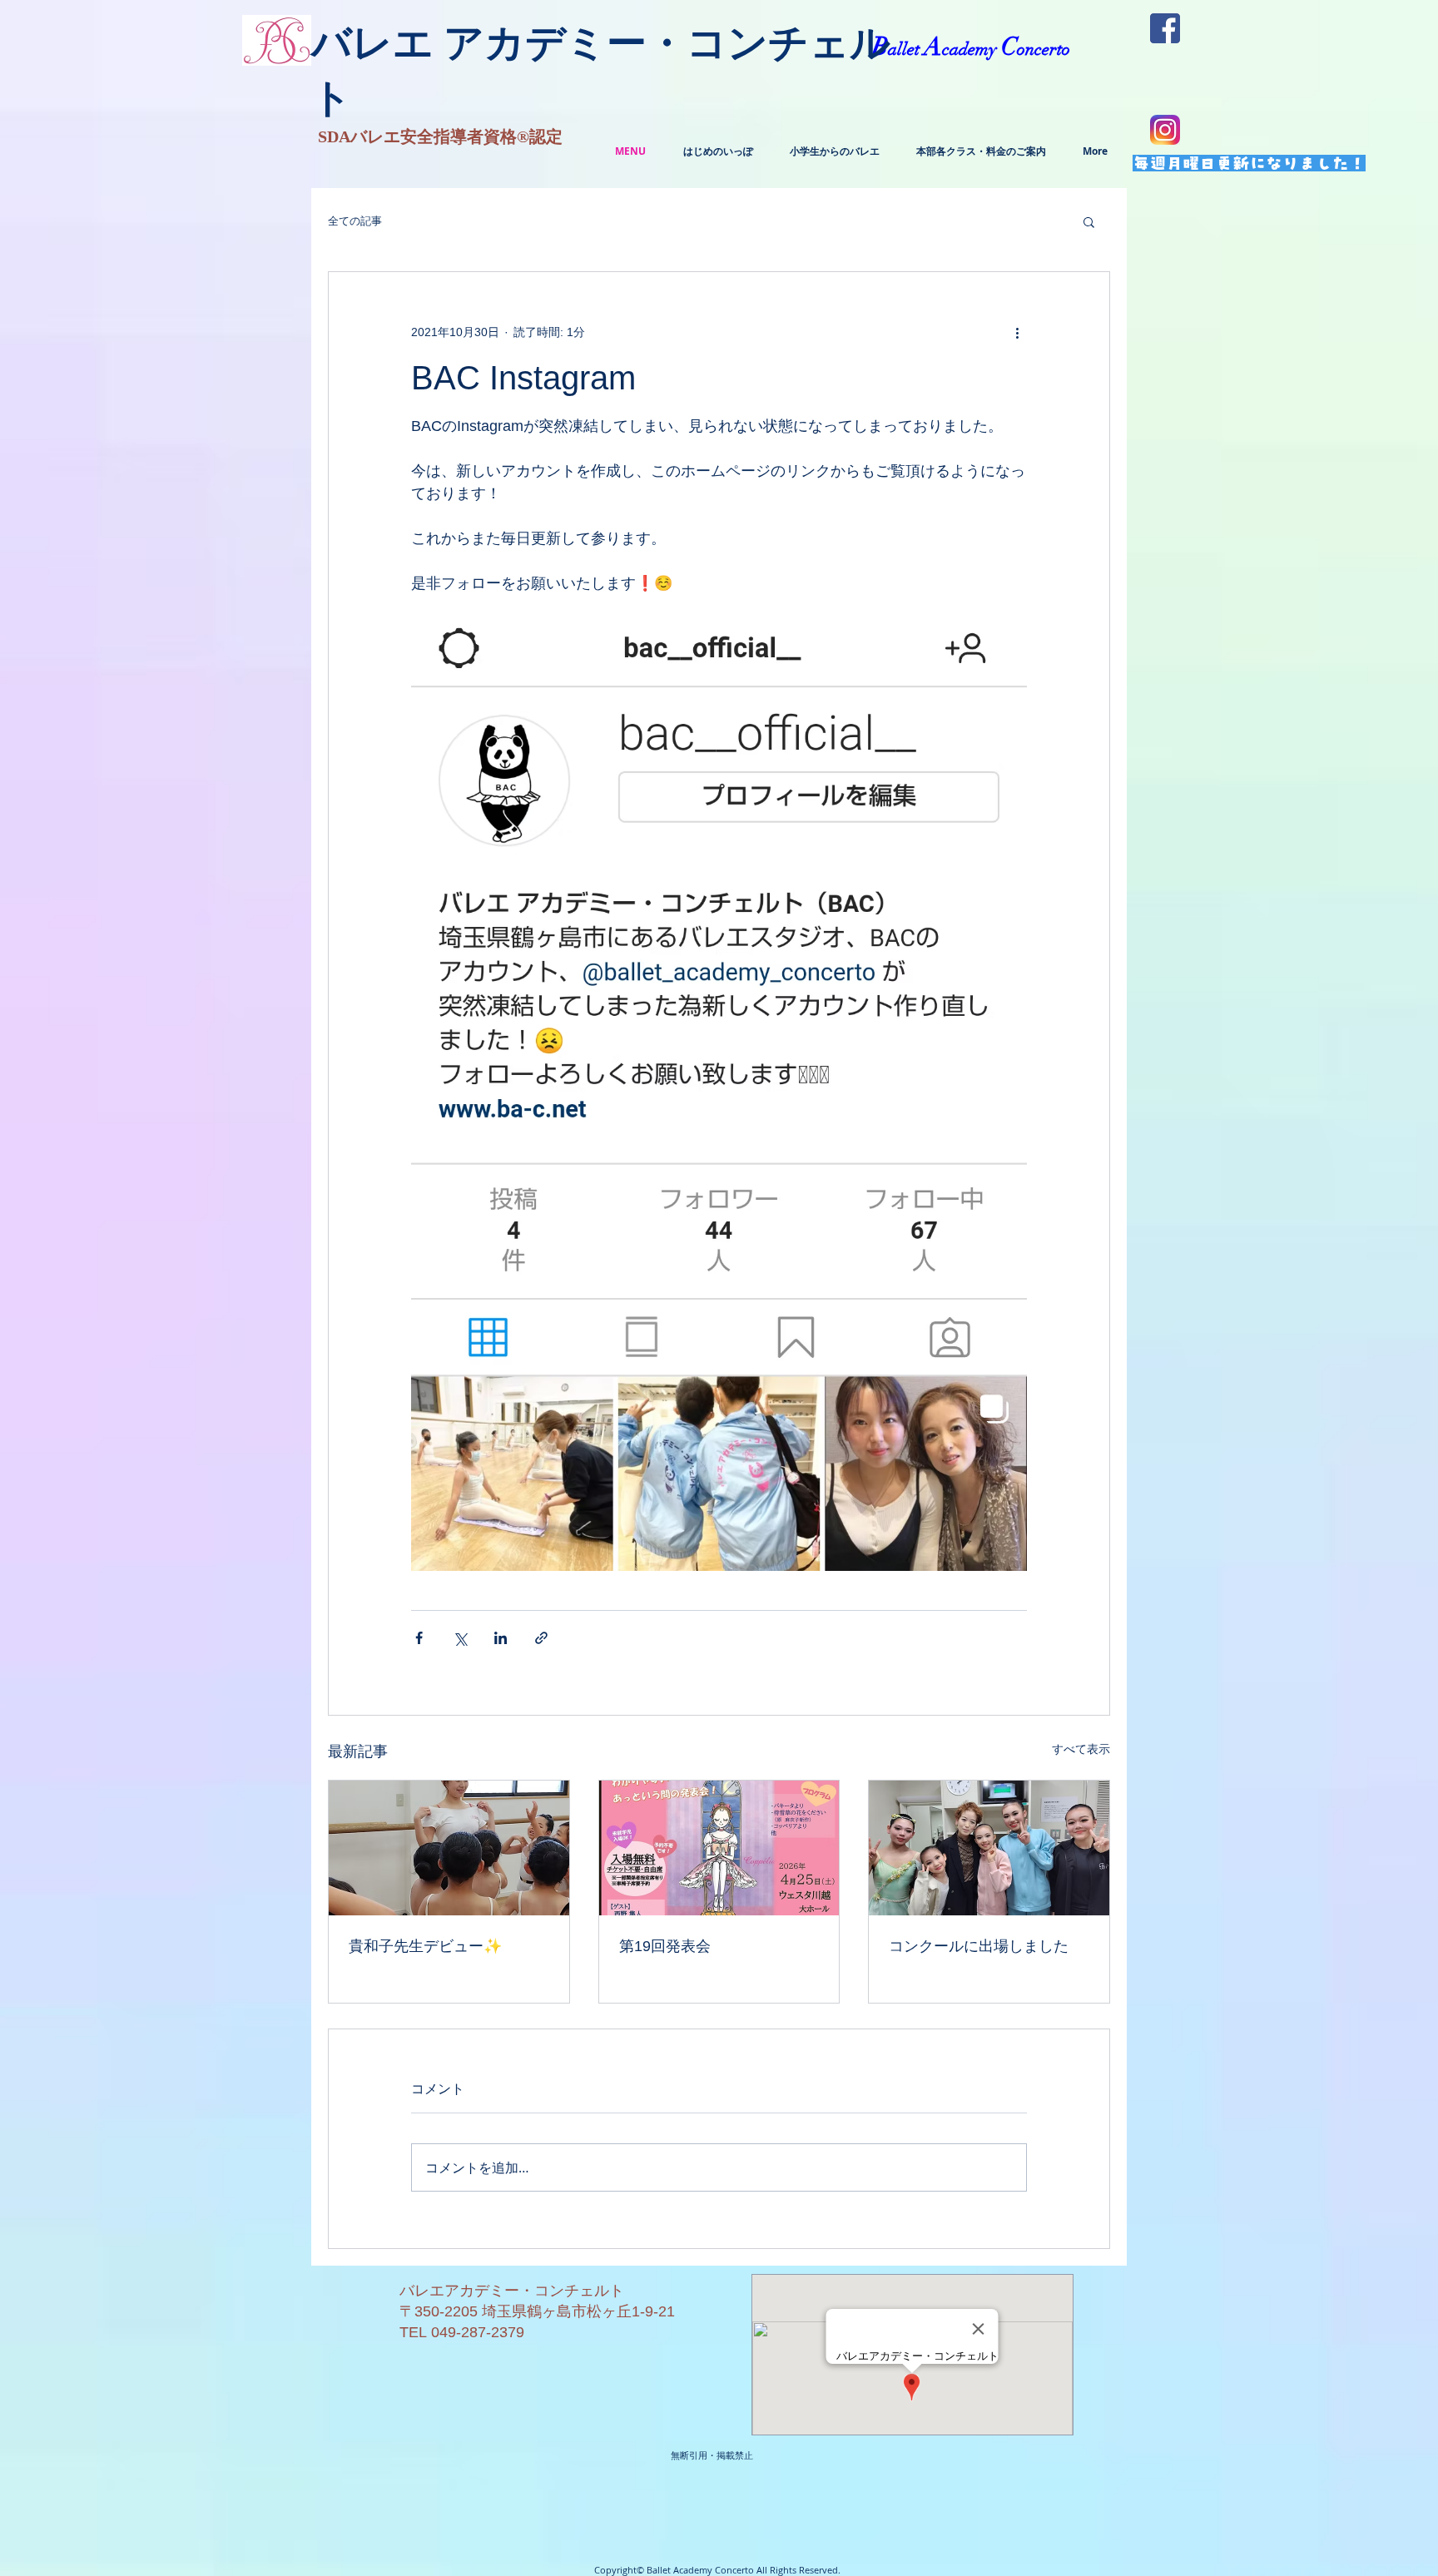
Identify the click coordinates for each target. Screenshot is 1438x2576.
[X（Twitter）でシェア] (460, 1638)
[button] (1089, 221)
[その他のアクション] (1017, 332)
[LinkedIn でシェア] (501, 1638)
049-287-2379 (478, 2332)
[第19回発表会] (719, 1848)
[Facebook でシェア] (419, 1638)
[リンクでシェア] (541, 1638)
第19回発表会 (665, 1946)
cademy (972, 49)
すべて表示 (1081, 1749)
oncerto (1044, 49)
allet (906, 49)
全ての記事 (355, 221)
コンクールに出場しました (979, 1946)
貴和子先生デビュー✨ (425, 1946)
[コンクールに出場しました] (989, 1848)
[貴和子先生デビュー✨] (449, 1848)
